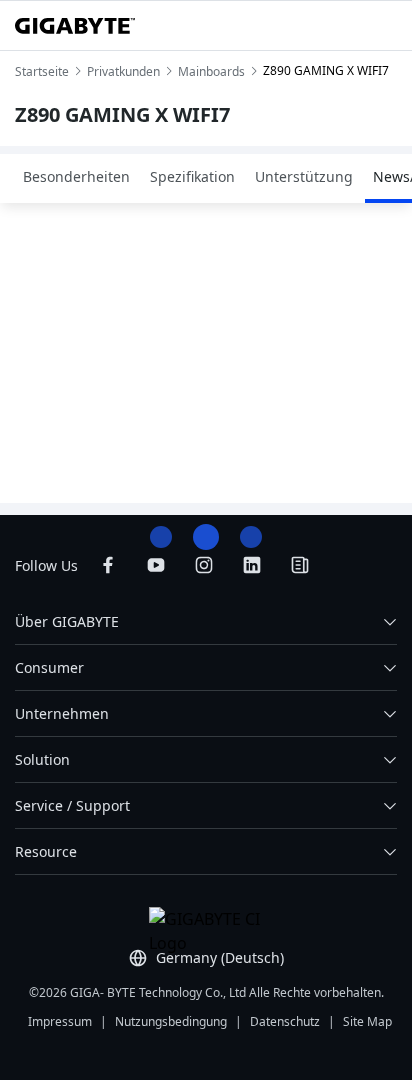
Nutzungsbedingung (171, 1021)
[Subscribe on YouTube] (156, 565)
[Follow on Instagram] (204, 565)
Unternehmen (62, 713)
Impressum (60, 1021)
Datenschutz (285, 1021)
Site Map (367, 1021)
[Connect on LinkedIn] (252, 565)
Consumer (49, 667)
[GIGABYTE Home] (75, 26)
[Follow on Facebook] (108, 565)
